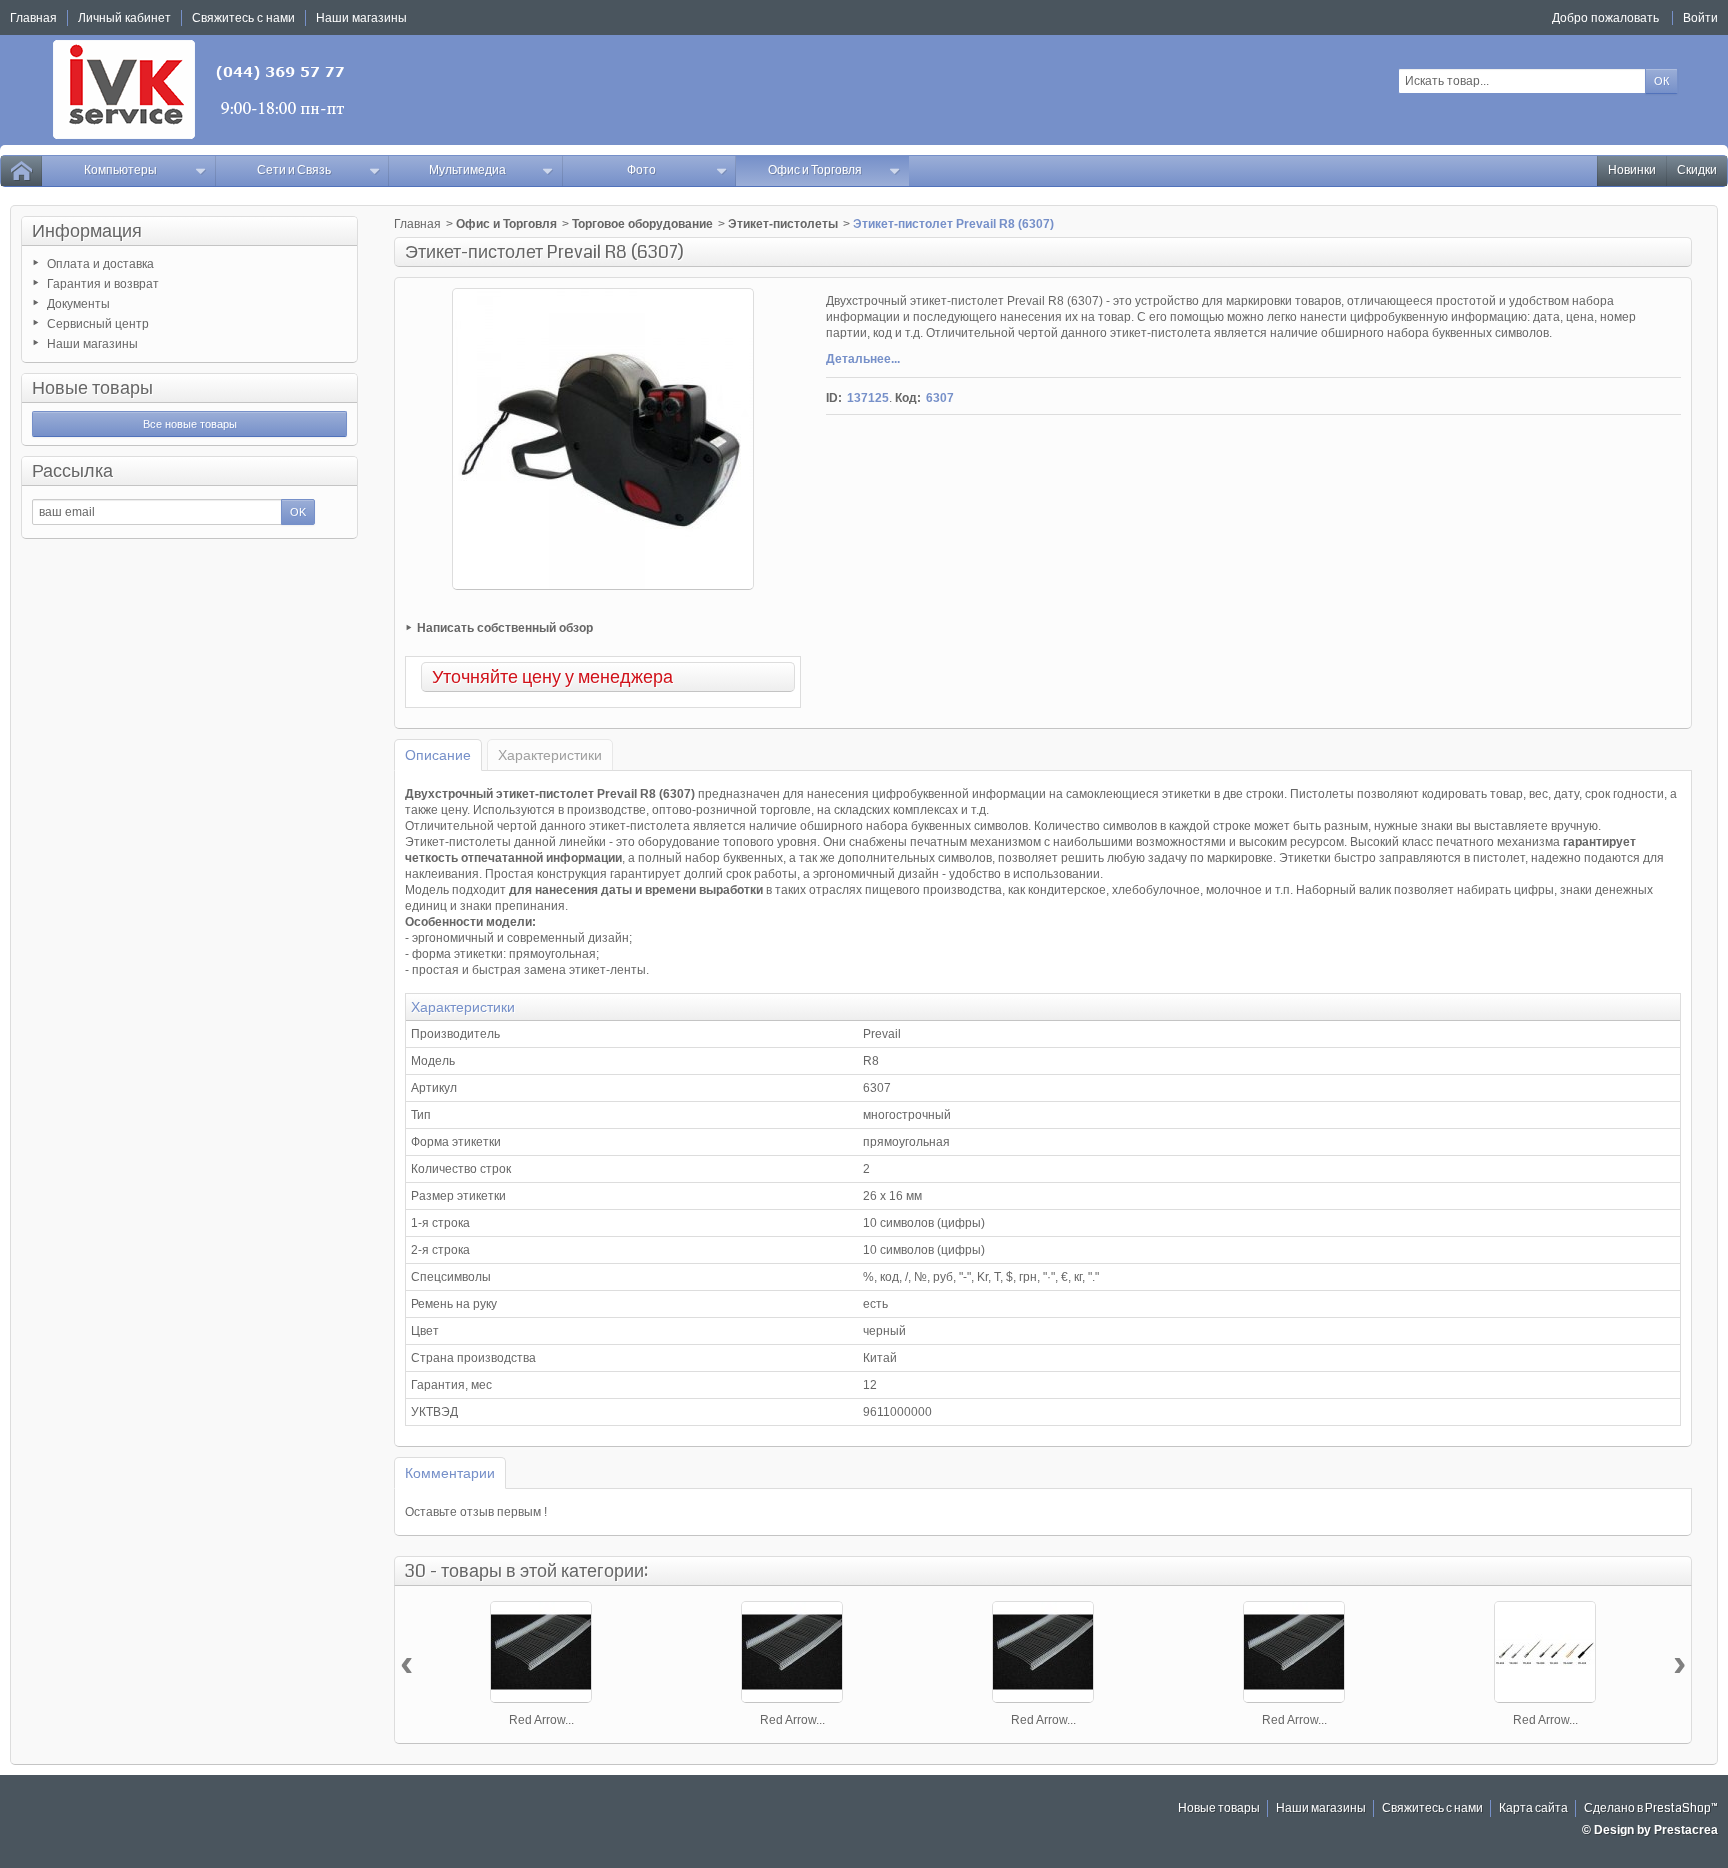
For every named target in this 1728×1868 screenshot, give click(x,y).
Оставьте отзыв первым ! (476, 1512)
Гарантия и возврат (103, 284)
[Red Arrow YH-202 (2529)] (1545, 1652)
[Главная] (21, 171)
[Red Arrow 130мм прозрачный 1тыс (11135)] (792, 1652)
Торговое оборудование (642, 224)
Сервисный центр (98, 324)
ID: (834, 398)
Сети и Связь (294, 170)
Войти (1700, 18)
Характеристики (550, 755)
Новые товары (92, 388)
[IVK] (200, 89)
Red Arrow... (541, 1720)
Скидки (1697, 170)
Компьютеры (120, 170)
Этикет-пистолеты (783, 224)
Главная (417, 224)
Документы (78, 304)
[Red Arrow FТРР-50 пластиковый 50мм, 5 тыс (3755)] (1294, 1652)
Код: (908, 398)
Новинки (1632, 170)
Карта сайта (1533, 1808)
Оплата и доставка (100, 264)
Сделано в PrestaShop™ (1651, 1808)
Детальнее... (863, 359)
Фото (641, 170)
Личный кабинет (124, 18)
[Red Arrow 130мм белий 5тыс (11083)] (541, 1652)
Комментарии (450, 1473)
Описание (438, 755)
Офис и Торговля (815, 170)
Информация (87, 231)
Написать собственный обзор (505, 628)
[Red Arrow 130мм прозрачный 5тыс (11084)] (1043, 1652)
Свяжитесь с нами (1432, 1808)
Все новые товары (190, 424)
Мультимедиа (467, 170)
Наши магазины (92, 344)
